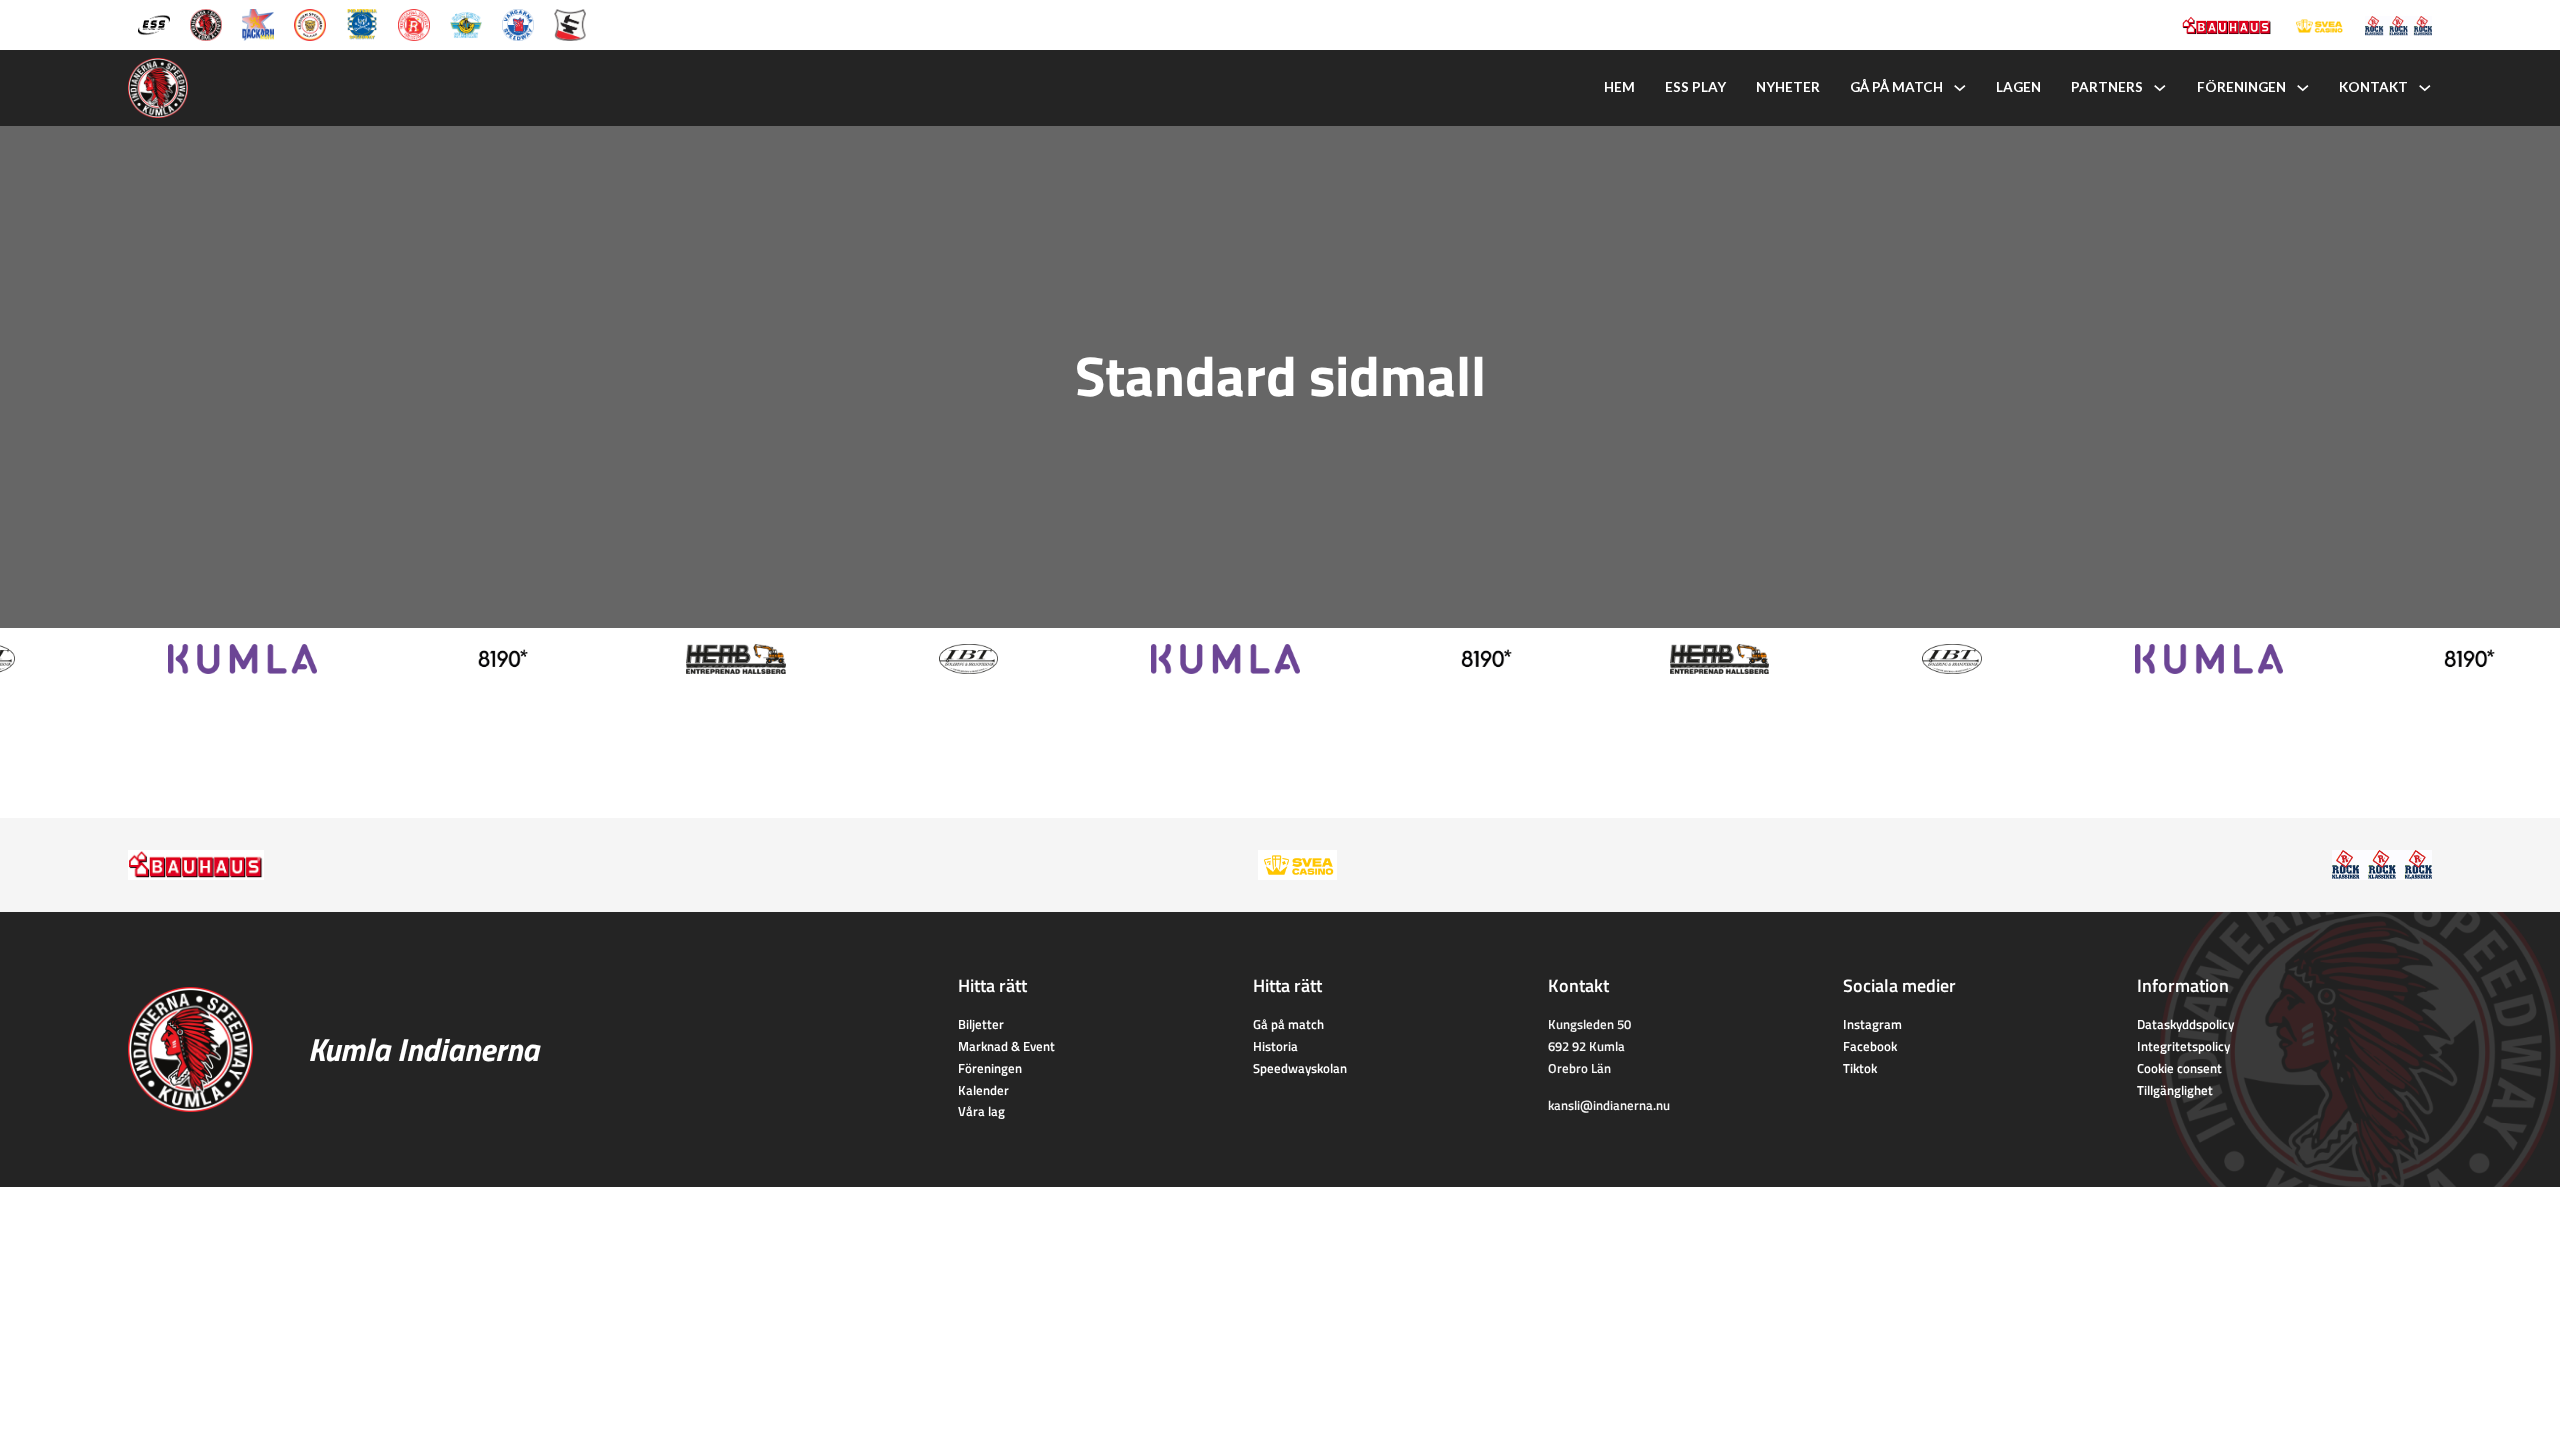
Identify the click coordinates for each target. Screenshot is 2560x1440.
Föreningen (2241, 87)
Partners (2107, 87)
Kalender (983, 1090)
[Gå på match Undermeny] (1960, 88)
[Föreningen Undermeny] (2303, 88)
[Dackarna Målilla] (258, 23)
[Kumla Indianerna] (206, 23)
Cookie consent (2179, 1068)
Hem (1619, 87)
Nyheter (1788, 87)
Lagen (2018, 87)
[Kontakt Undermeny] (2425, 88)
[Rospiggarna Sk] (414, 23)
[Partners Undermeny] (2160, 88)
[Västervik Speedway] (466, 23)
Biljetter (981, 1024)
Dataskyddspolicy (2185, 1024)
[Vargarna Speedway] (518, 23)
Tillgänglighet (2175, 1090)
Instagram (1872, 1024)
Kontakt (2373, 87)
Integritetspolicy (2183, 1046)
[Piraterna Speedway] (362, 23)
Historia (1275, 1046)
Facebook (1870, 1046)
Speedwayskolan (1300, 1068)
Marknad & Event (1006, 1046)
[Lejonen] (310, 23)
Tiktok (1860, 1068)
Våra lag (981, 1111)
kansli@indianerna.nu (1609, 1105)
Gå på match (1896, 87)
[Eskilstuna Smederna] (570, 23)
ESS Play (1695, 87)
